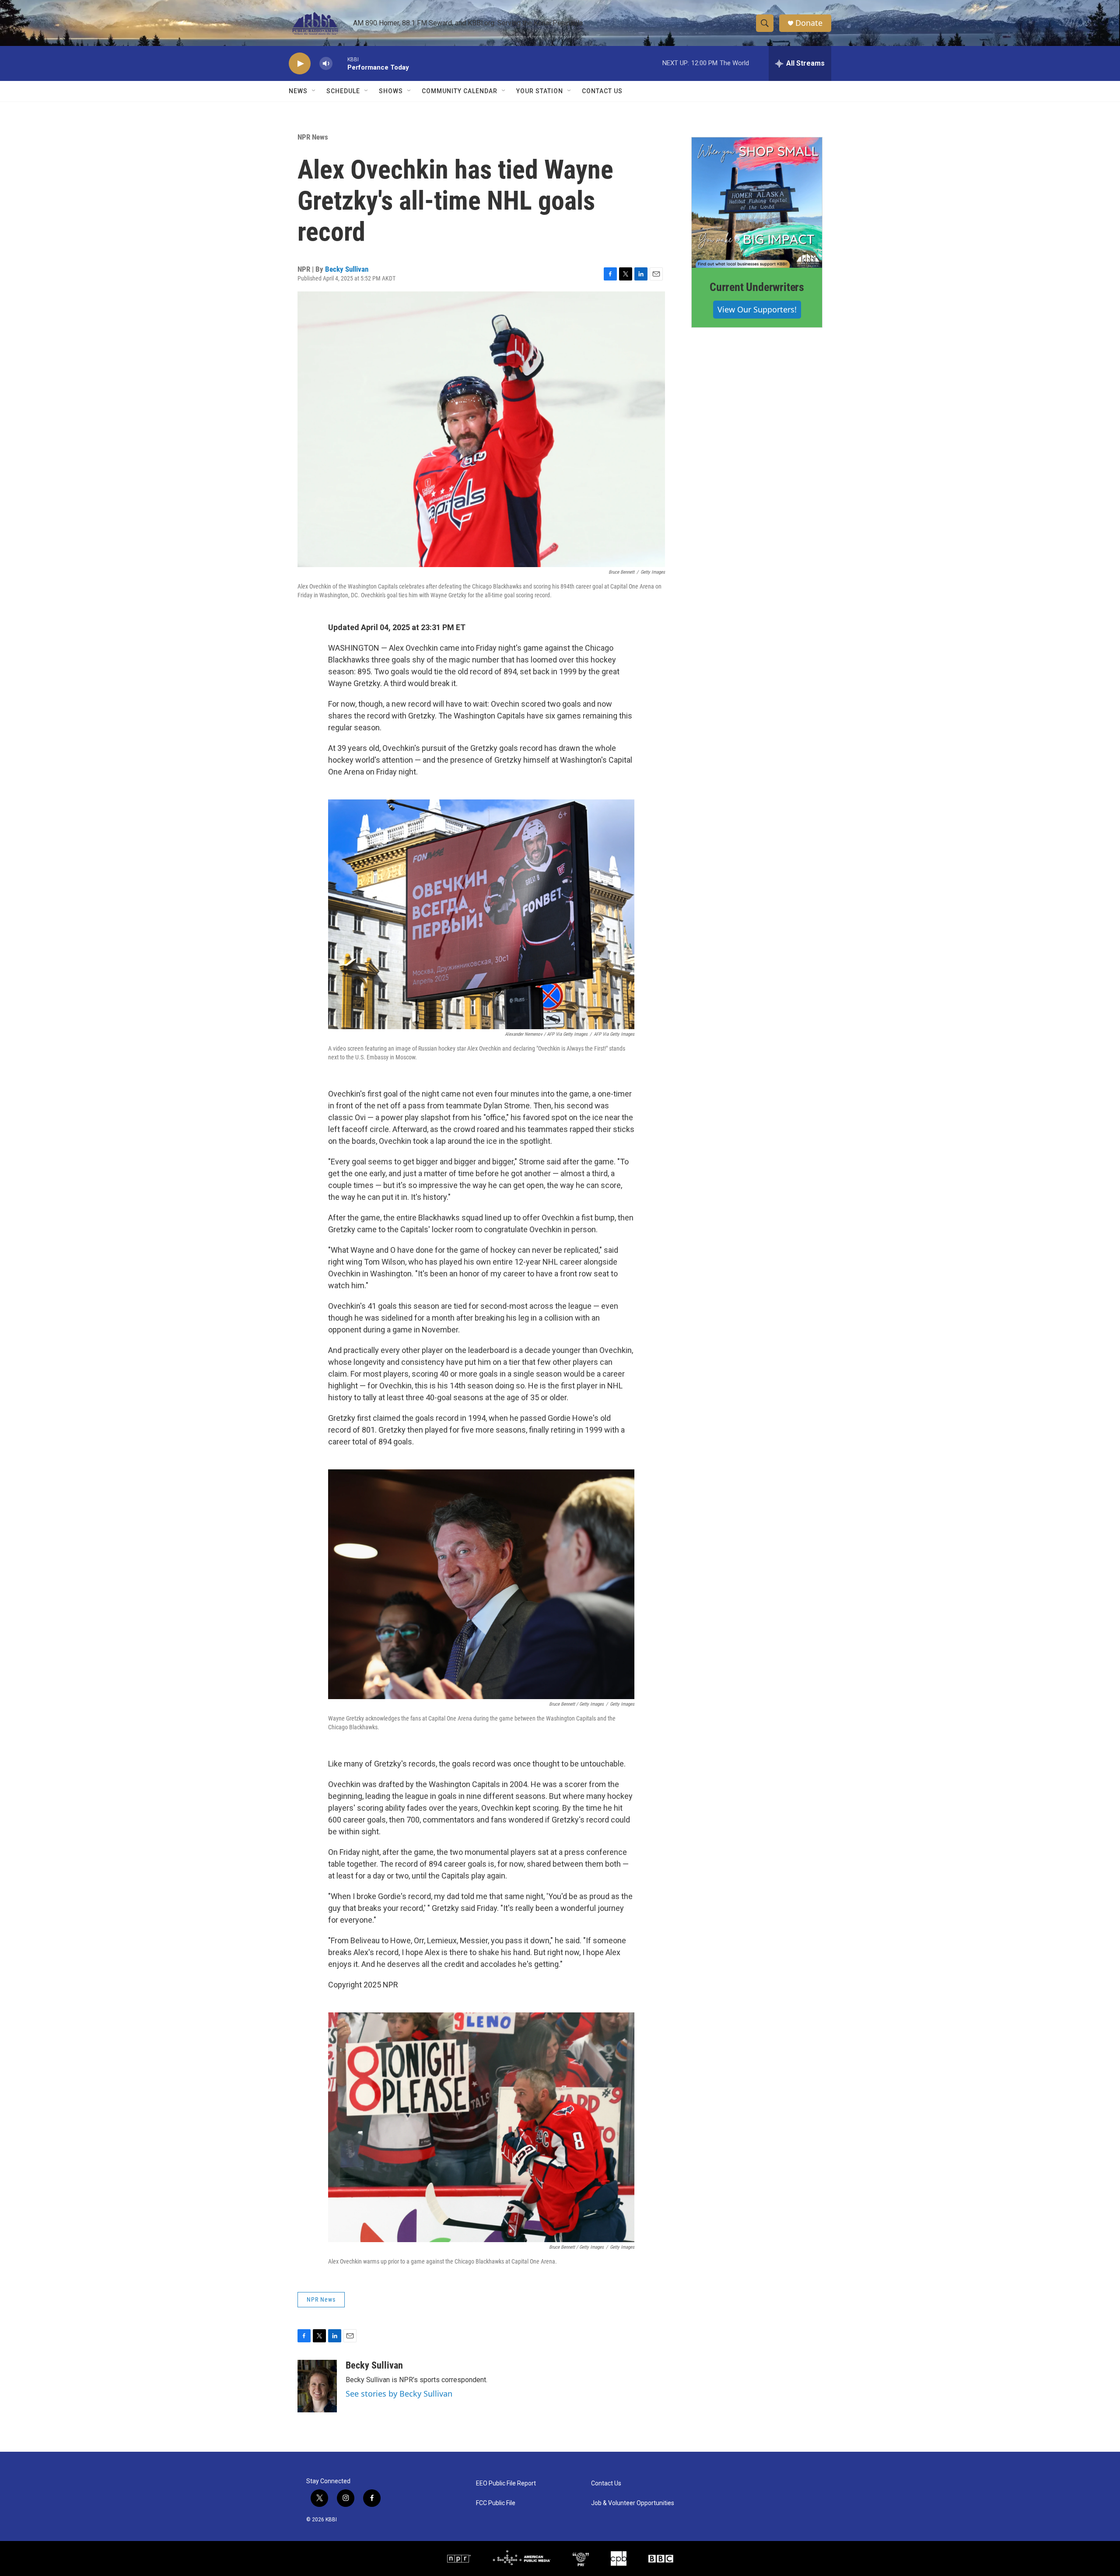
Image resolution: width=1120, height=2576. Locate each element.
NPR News (313, 137)
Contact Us (602, 91)
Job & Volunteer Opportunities (633, 2503)
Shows (391, 91)
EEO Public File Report (506, 2483)
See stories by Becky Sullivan (399, 2394)
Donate (809, 23)
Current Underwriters (757, 287)
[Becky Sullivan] (317, 2386)
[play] (300, 64)
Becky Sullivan (347, 269)
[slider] (340, 63)
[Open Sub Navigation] (314, 91)
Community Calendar (460, 91)
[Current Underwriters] (757, 203)
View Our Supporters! (757, 309)
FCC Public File (496, 2503)
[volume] (326, 64)
